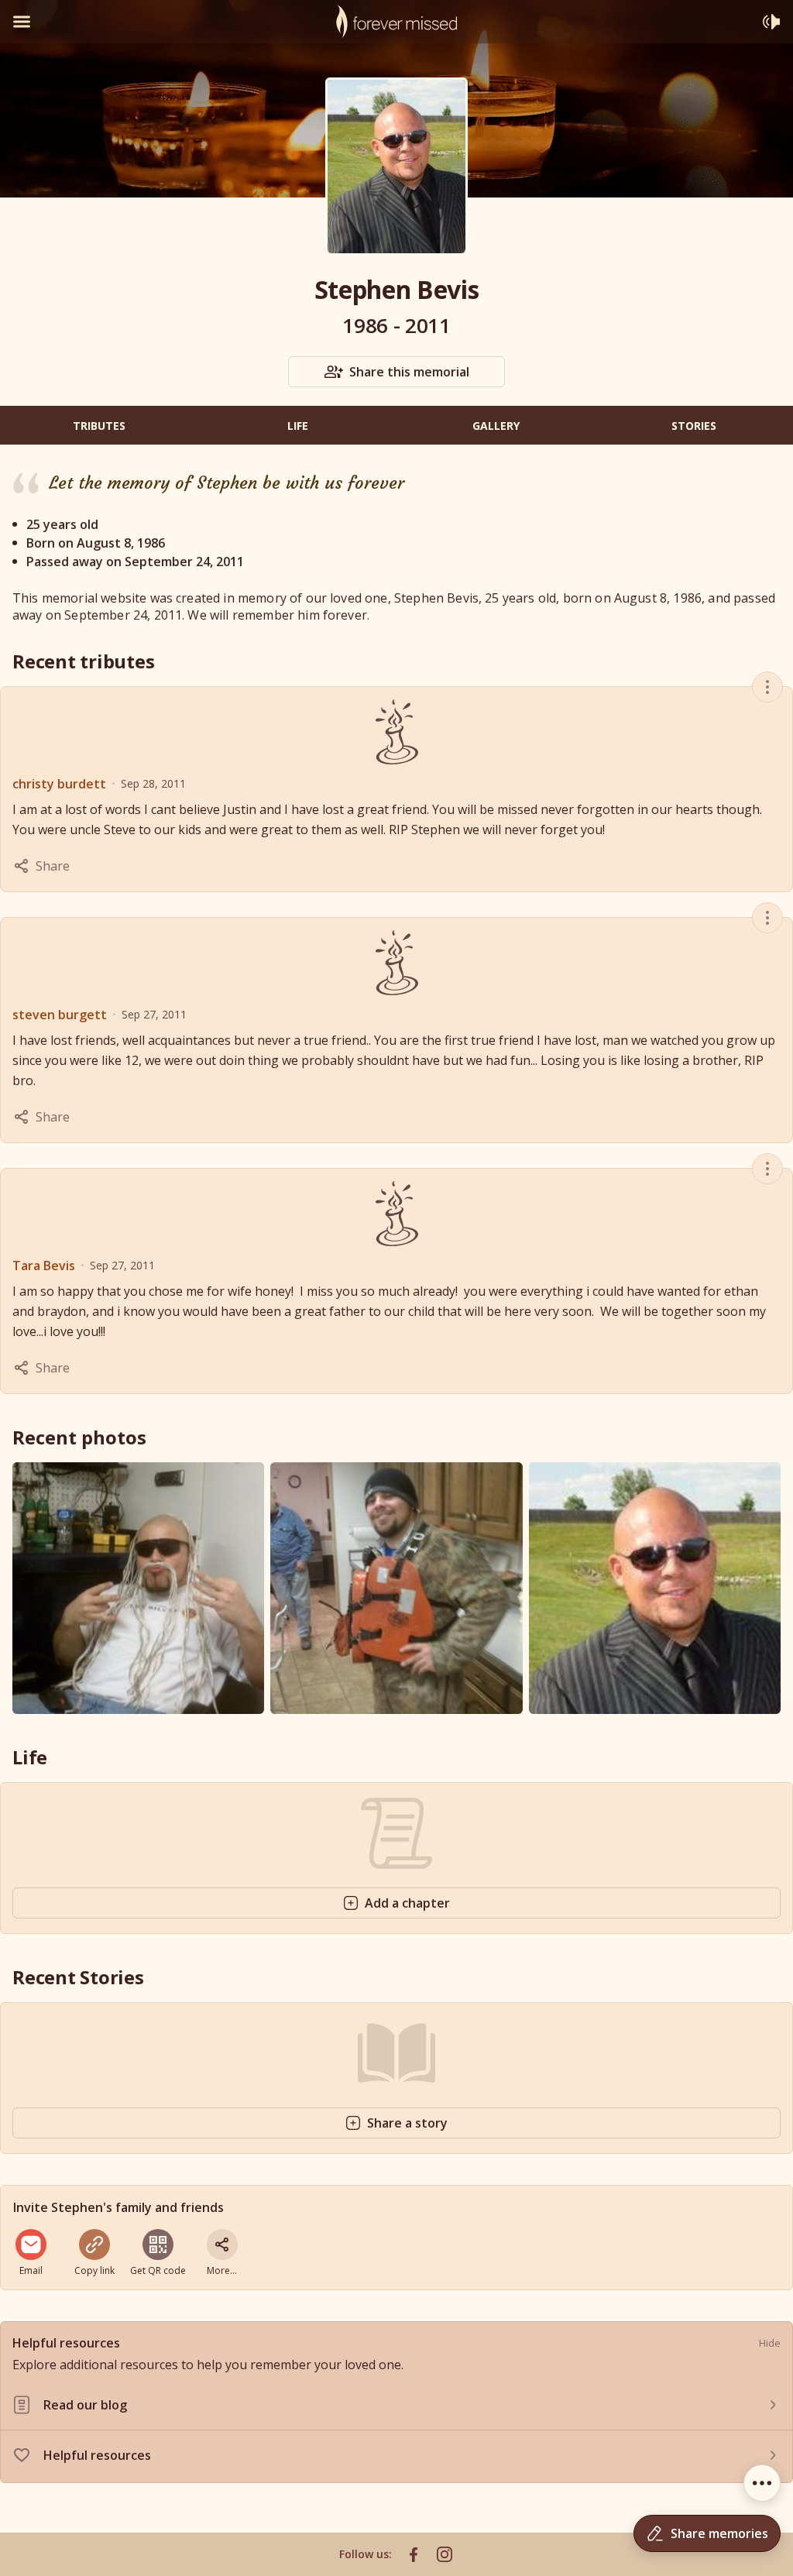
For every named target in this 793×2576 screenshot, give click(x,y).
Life (298, 426)
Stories (694, 426)
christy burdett (59, 784)
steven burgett (60, 1015)
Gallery (496, 426)
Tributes (99, 426)
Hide (770, 2343)
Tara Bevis (44, 1266)
